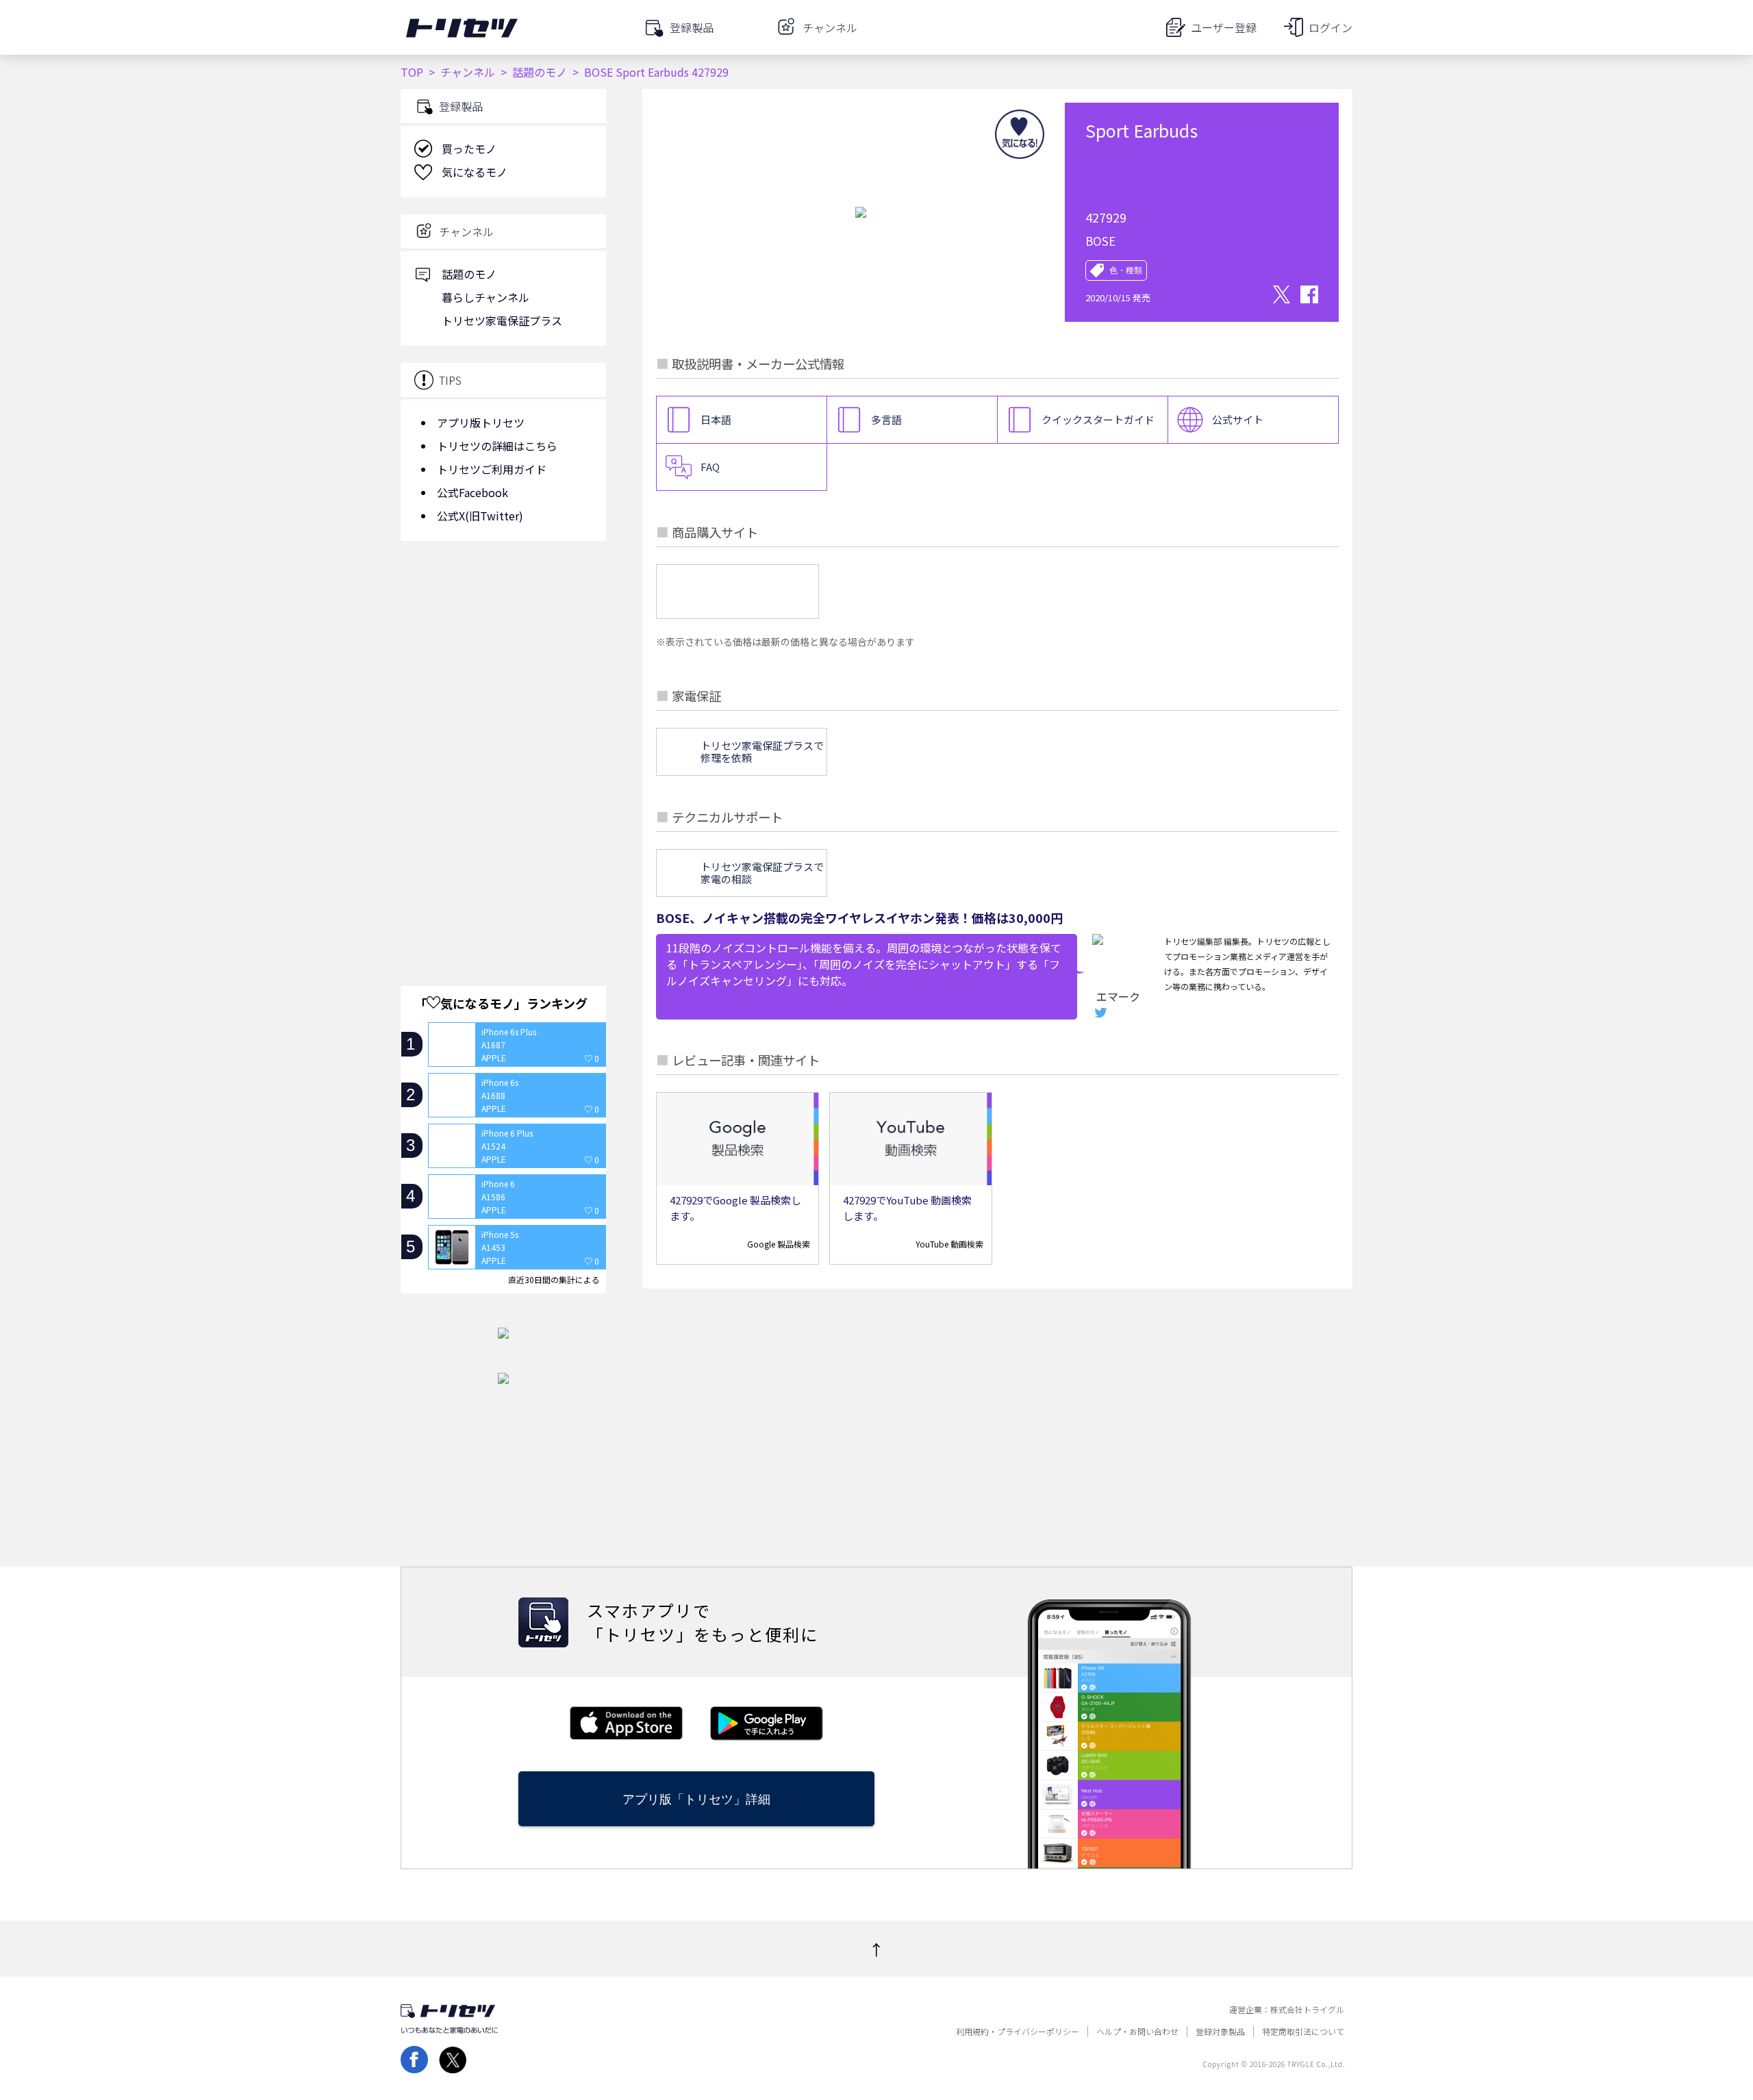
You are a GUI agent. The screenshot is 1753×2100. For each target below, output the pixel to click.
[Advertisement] (503, 661)
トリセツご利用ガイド (492, 469)
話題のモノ (540, 72)
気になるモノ (475, 172)
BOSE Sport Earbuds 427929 (656, 72)
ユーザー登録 (1224, 27)
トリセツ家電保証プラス (502, 320)
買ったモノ (469, 149)
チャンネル (468, 72)
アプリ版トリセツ (481, 422)
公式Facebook (472, 492)
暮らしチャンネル (485, 297)
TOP (412, 72)
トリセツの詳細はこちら (497, 446)
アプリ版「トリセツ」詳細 (696, 1799)
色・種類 (1126, 270)
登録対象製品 (1220, 2032)
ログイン (1330, 27)
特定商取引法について (1303, 2032)
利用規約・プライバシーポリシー (1018, 2032)
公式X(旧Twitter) (480, 516)
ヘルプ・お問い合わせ (1137, 2032)
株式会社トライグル (1307, 2010)
